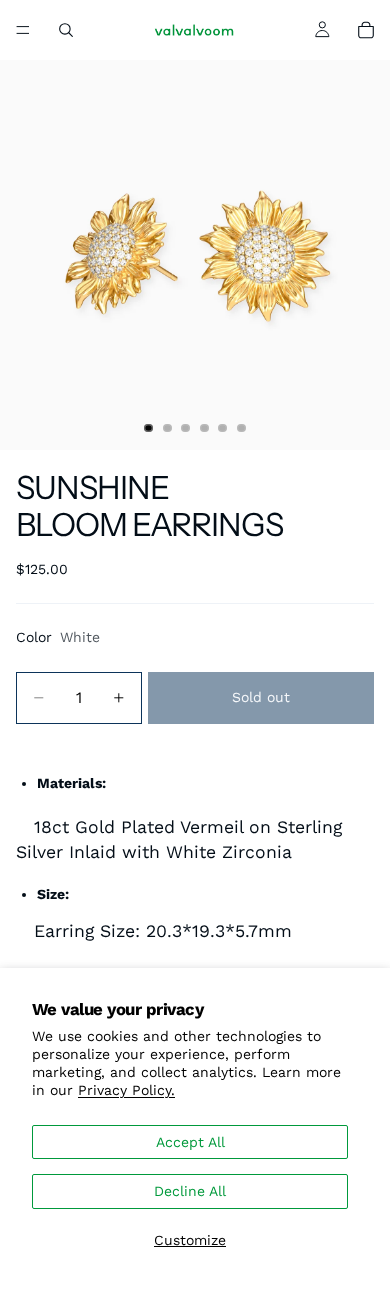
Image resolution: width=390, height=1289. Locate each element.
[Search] (66, 30)
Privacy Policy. (126, 1090)
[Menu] (23, 30)
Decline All (190, 1191)
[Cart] (366, 30)
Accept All (190, 1142)
